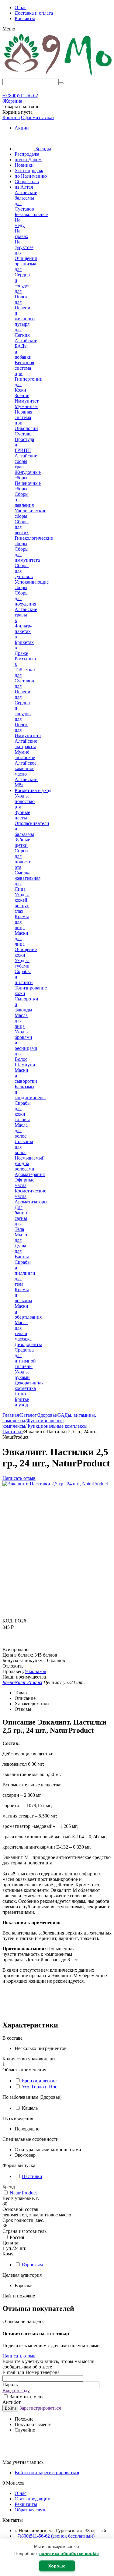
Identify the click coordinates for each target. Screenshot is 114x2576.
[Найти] (61, 83)
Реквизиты (26, 2504)
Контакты (25, 18)
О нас (21, 7)
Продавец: (13, 1671)
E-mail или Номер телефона (31, 2372)
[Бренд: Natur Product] (15, 1644)
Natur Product (23, 2193)
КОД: (8, 1621)
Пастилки (32, 2176)
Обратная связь (30, 2510)
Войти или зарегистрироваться (47, 2473)
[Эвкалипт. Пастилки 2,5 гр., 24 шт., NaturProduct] (55, 1484)
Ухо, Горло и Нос (40, 2087)
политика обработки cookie (69, 2553)
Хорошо (57, 2566)
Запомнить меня (26, 2397)
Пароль (11, 2384)
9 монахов (36, 1671)
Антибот (12, 2402)
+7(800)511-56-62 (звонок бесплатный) (55, 2536)
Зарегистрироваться (40, 2408)
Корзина (11, 117)
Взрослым (32, 2265)
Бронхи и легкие (39, 2081)
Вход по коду (16, 2391)
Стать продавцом (33, 2499)
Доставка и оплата (34, 13)
